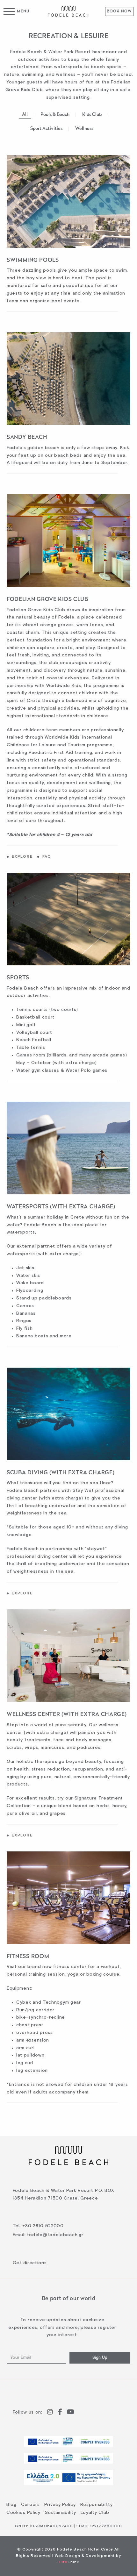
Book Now (119, 11)
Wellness (84, 129)
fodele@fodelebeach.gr (55, 2235)
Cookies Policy (23, 2513)
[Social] (50, 2413)
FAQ (47, 857)
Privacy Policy (60, 2505)
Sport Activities (46, 129)
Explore (22, 857)
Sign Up (100, 2358)
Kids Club (92, 115)
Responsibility (97, 2505)
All (25, 114)
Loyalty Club (95, 2513)
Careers (30, 2505)
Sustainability (61, 2513)
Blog (11, 2505)
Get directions (30, 2263)
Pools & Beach (55, 115)
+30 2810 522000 (43, 2226)
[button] (17, 11)
